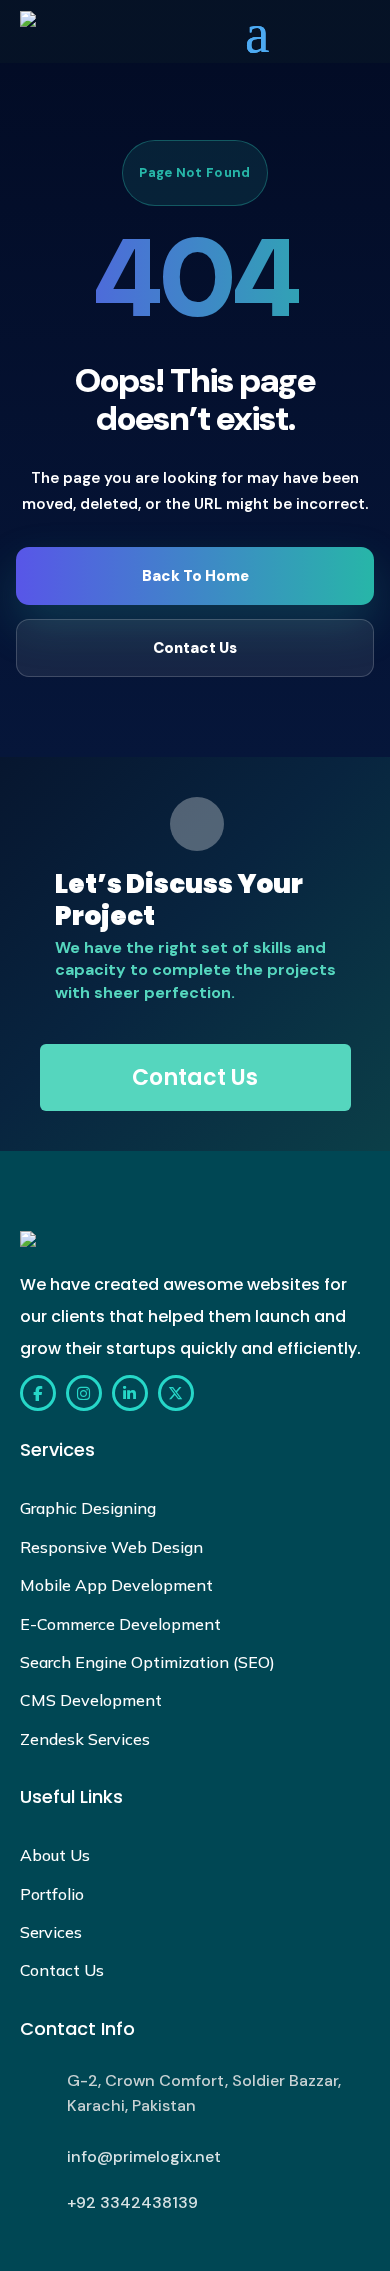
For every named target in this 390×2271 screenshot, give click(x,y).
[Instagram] (84, 1393)
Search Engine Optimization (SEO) (147, 1662)
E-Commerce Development (120, 1624)
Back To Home (195, 576)
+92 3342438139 (132, 2202)
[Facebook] (38, 1393)
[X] (176, 1393)
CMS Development (91, 1700)
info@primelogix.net (144, 2156)
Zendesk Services (85, 1739)
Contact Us (195, 648)
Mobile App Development (116, 1585)
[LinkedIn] (130, 1393)
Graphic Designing (88, 1508)
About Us (55, 1855)
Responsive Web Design (111, 1547)
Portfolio (52, 1894)
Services (51, 1932)
